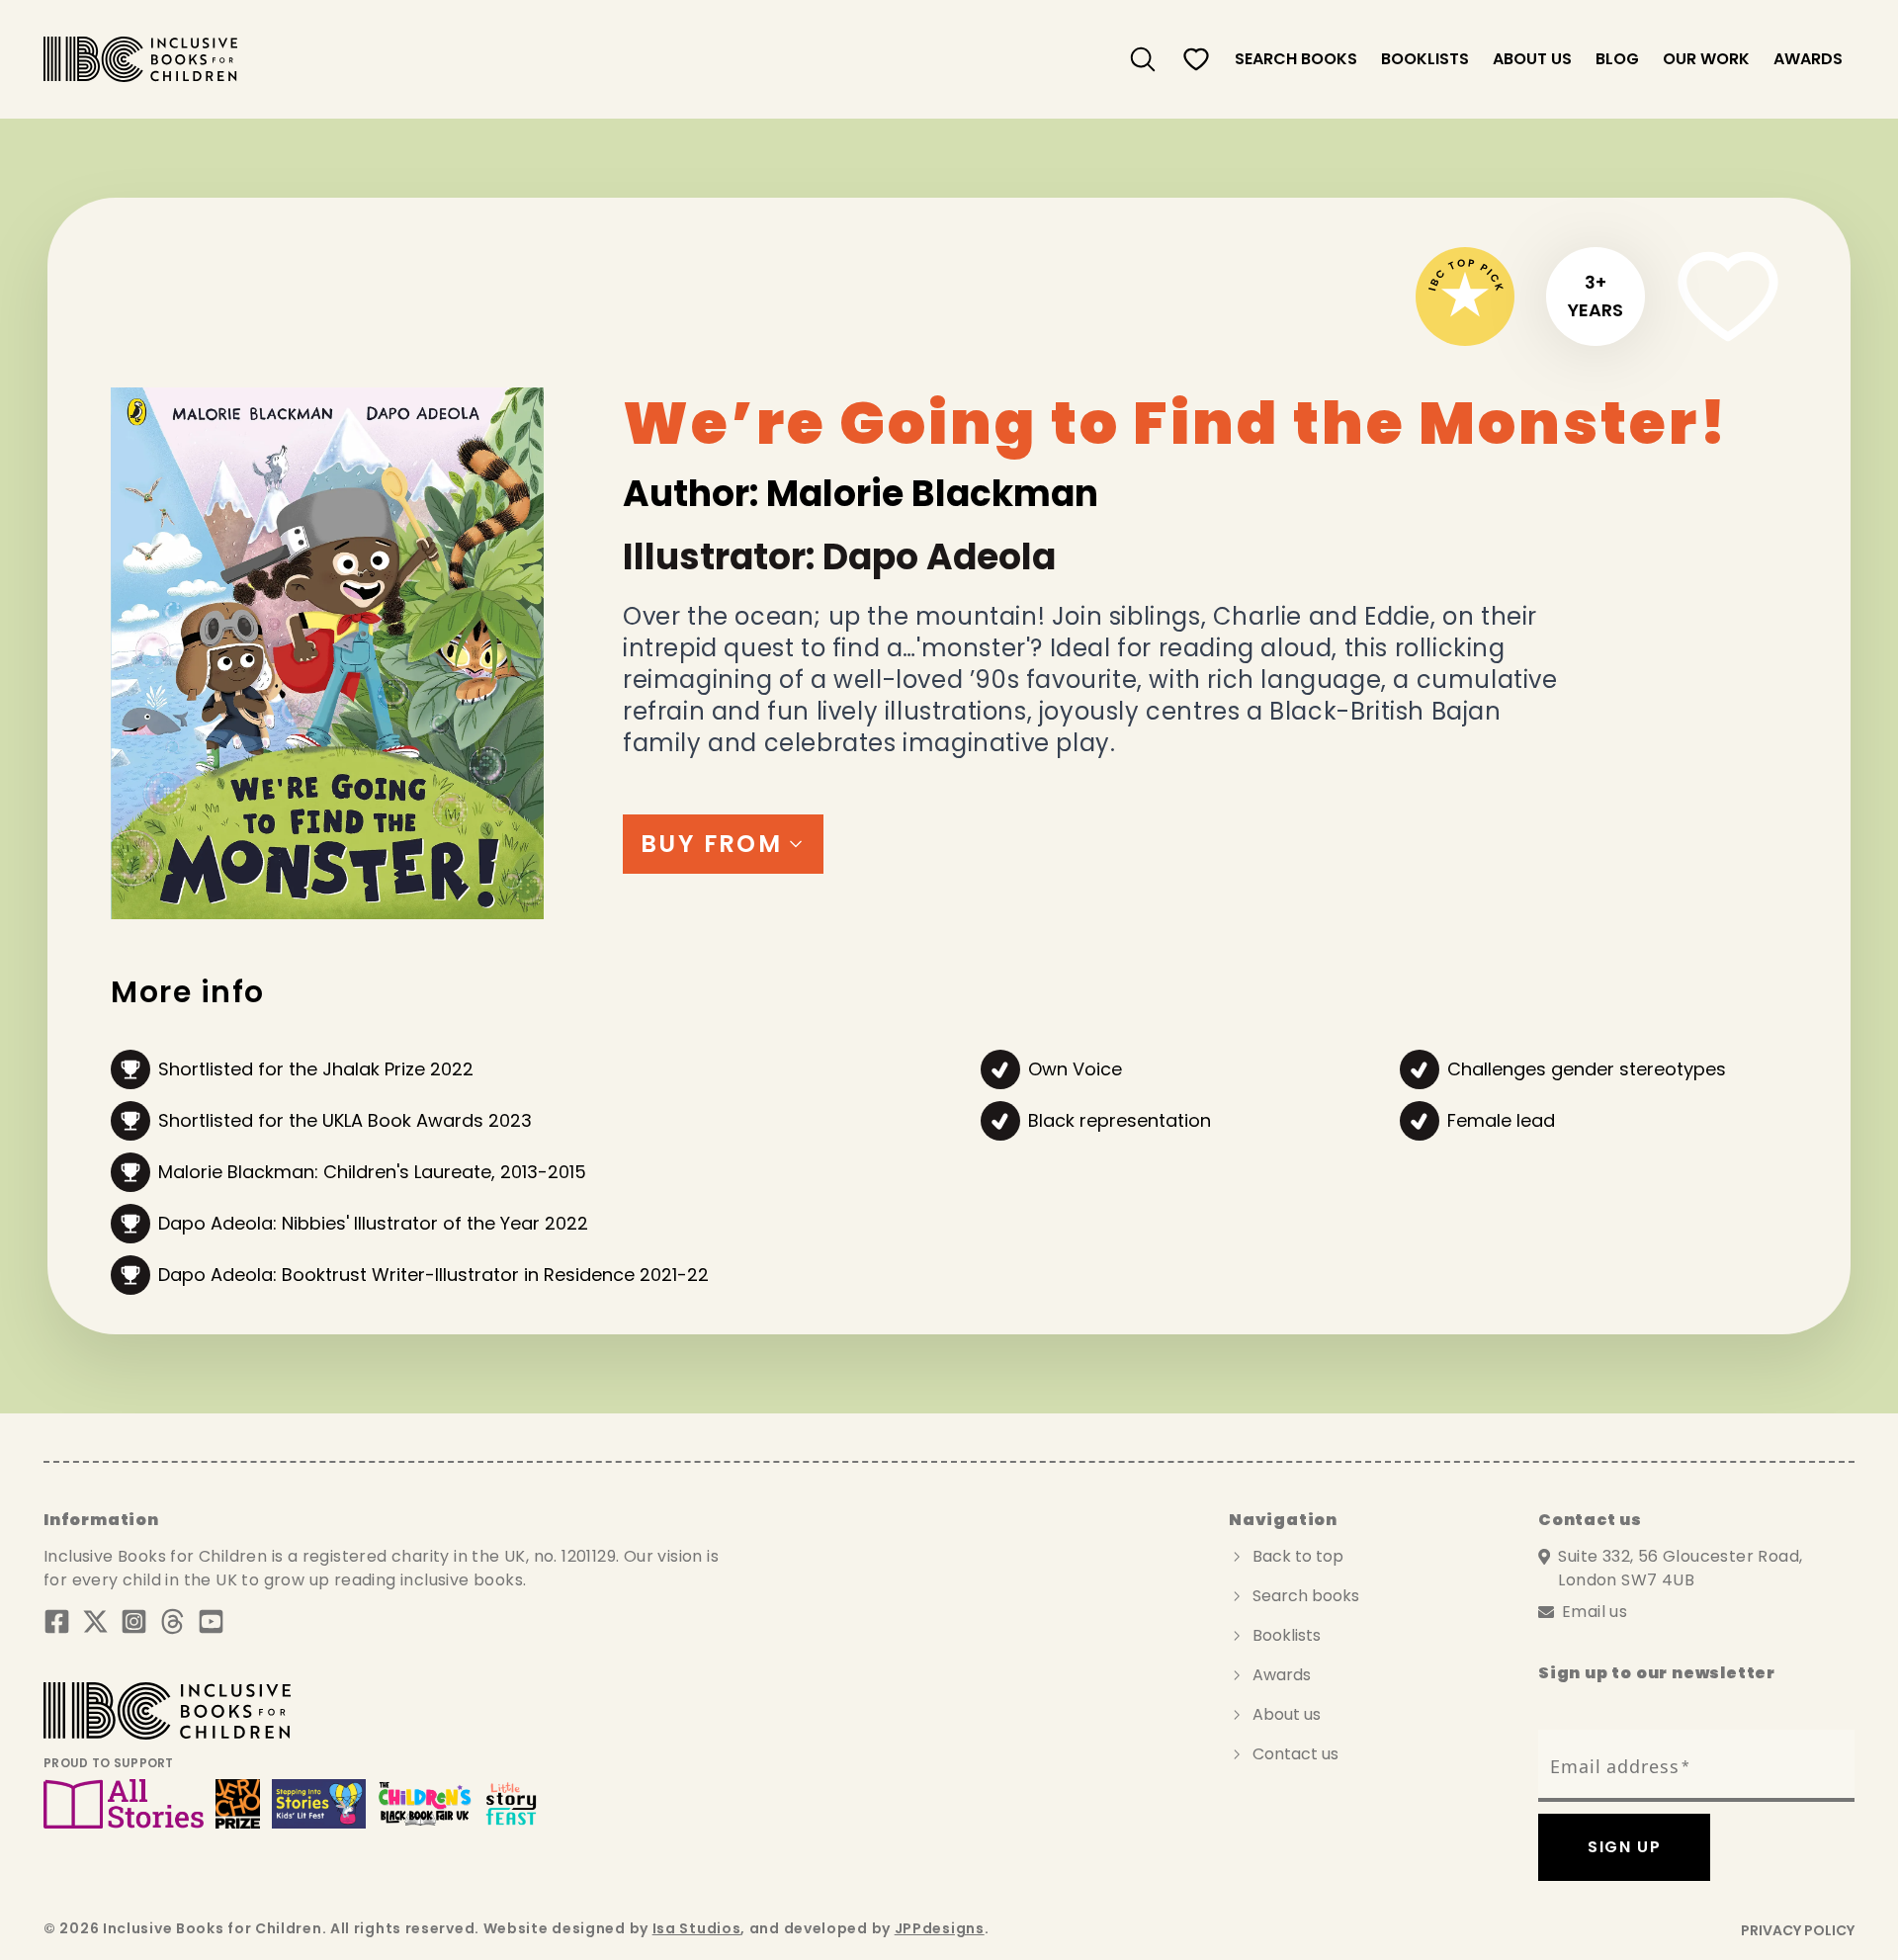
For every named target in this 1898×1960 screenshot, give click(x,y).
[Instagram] (134, 1621)
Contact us (1295, 1754)
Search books (1306, 1596)
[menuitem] (1143, 59)
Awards (1808, 59)
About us (1532, 59)
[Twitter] (95, 1621)
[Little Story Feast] (512, 1804)
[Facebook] (57, 1621)
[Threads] (173, 1621)
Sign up (1624, 1847)
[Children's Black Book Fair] (425, 1804)
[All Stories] (124, 1804)
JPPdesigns (940, 1928)
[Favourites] (1196, 59)
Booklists (1425, 59)
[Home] (140, 59)
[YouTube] (211, 1621)
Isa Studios (697, 1928)
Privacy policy (1798, 1930)
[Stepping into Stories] (319, 1804)
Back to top (1298, 1556)
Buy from (711, 844)
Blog (1617, 59)
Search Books (1296, 59)
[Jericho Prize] (237, 1804)
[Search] (1143, 59)
